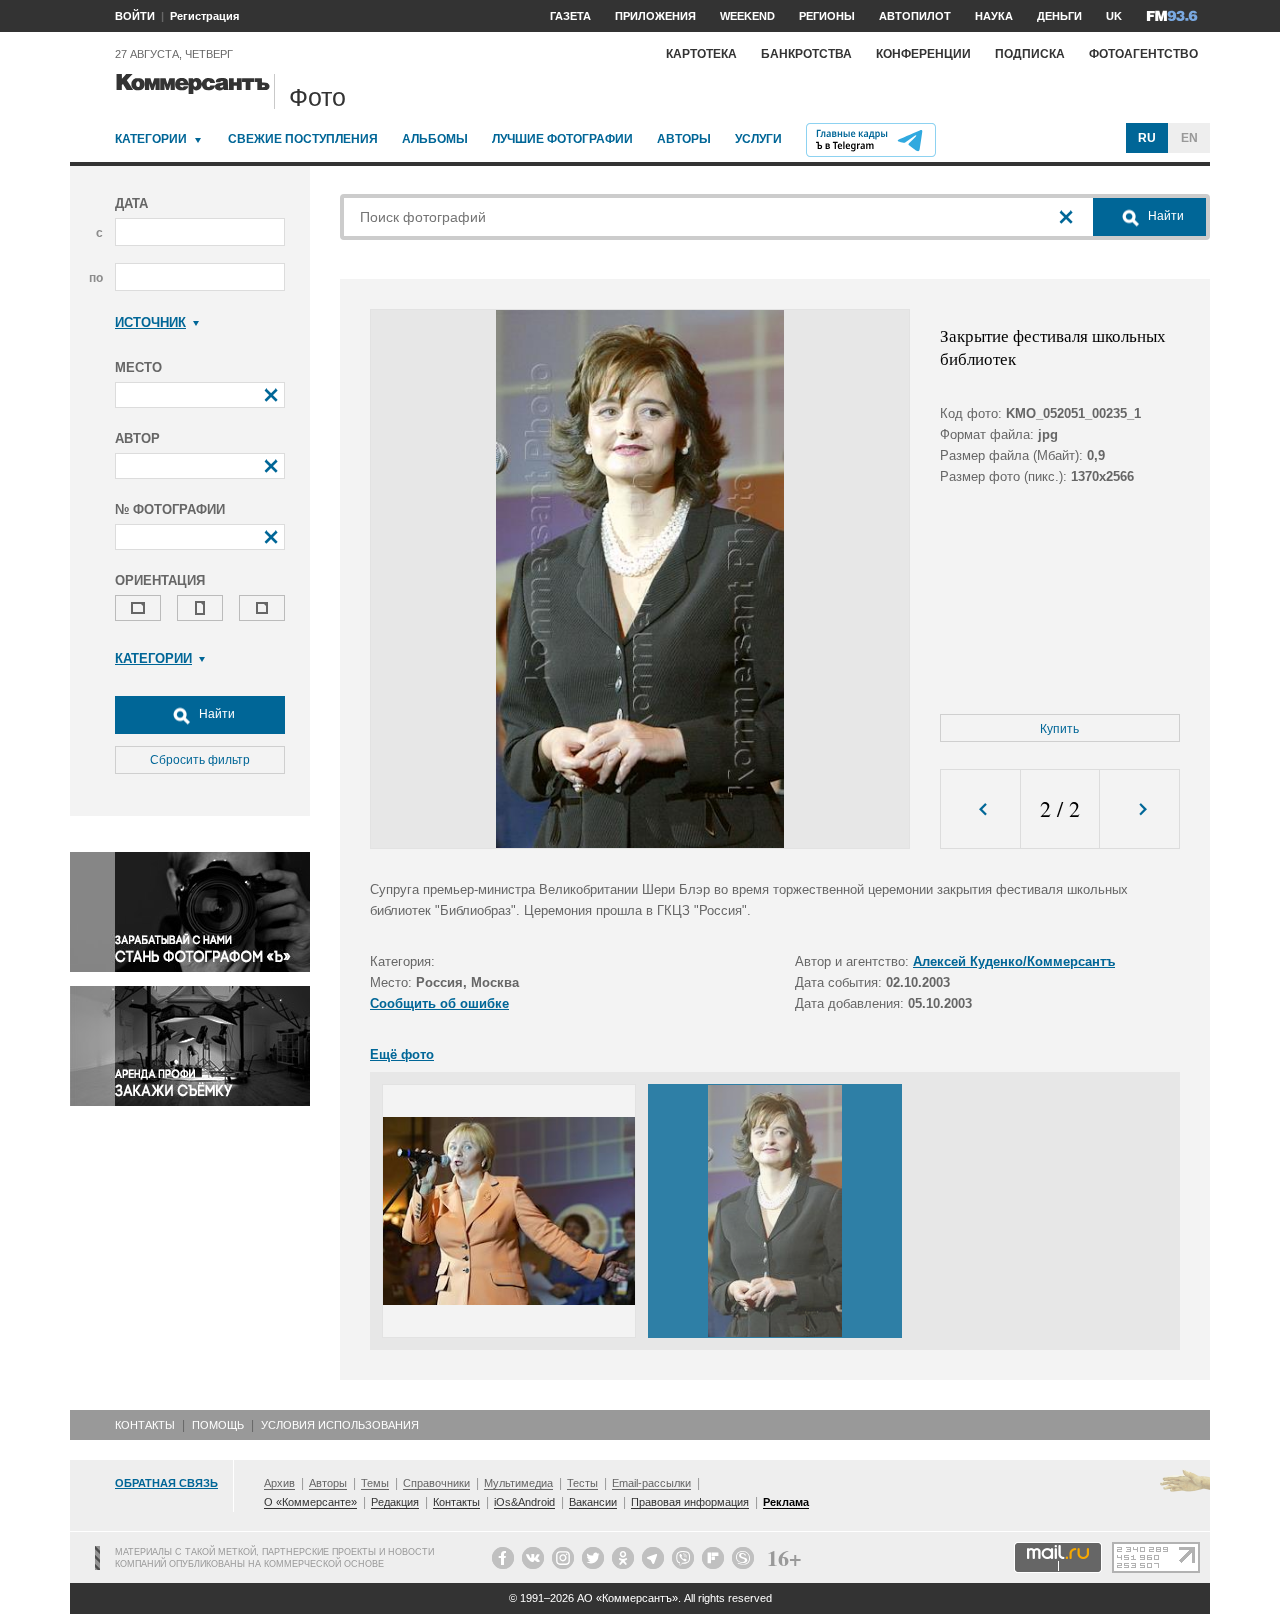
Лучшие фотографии (562, 139)
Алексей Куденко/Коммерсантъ (1014, 961)
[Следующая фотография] (1139, 809)
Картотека (701, 54)
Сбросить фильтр (200, 760)
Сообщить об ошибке (439, 1003)
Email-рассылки (651, 1483)
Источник (150, 322)
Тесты (582, 1483)
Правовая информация (690, 1502)
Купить (1059, 729)
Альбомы (435, 139)
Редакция (395, 1502)
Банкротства (806, 54)
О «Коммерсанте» (310, 1502)
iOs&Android (524, 1502)
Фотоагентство (1143, 54)
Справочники (436, 1483)
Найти (215, 714)
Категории (151, 139)
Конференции (923, 54)
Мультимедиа (518, 1483)
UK (1114, 16)
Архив (279, 1483)
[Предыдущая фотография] (980, 809)
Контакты (145, 1425)
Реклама (786, 1502)
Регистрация (204, 16)
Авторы (684, 139)
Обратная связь (166, 1483)
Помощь (218, 1425)
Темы (375, 1483)
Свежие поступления (303, 139)
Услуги (758, 139)
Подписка (1030, 54)
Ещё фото (402, 1054)
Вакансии (593, 1502)
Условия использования (340, 1425)
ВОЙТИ (135, 16)
